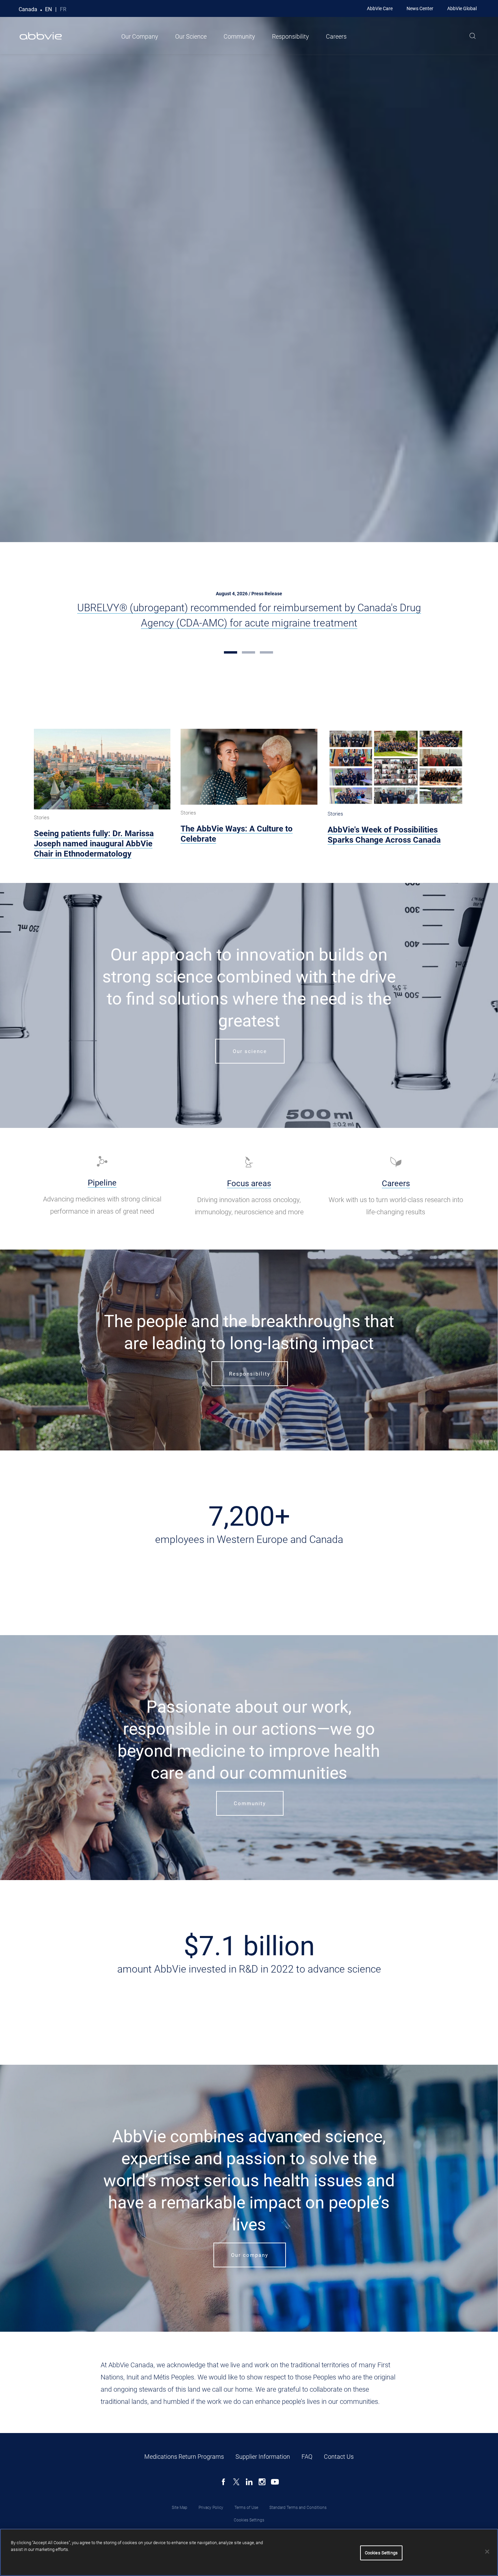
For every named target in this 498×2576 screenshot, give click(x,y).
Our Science (191, 36)
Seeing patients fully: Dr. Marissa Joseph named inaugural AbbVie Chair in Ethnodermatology (94, 844)
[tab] (231, 652)
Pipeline (102, 1183)
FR (63, 9)
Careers (336, 36)
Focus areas (249, 1183)
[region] (249, 2552)
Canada (28, 9)
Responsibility (290, 36)
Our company (250, 2255)
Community (239, 36)
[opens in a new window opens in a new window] (102, 1161)
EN (48, 9)
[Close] (487, 2552)
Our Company (140, 36)
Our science (250, 1051)
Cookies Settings (249, 2520)
